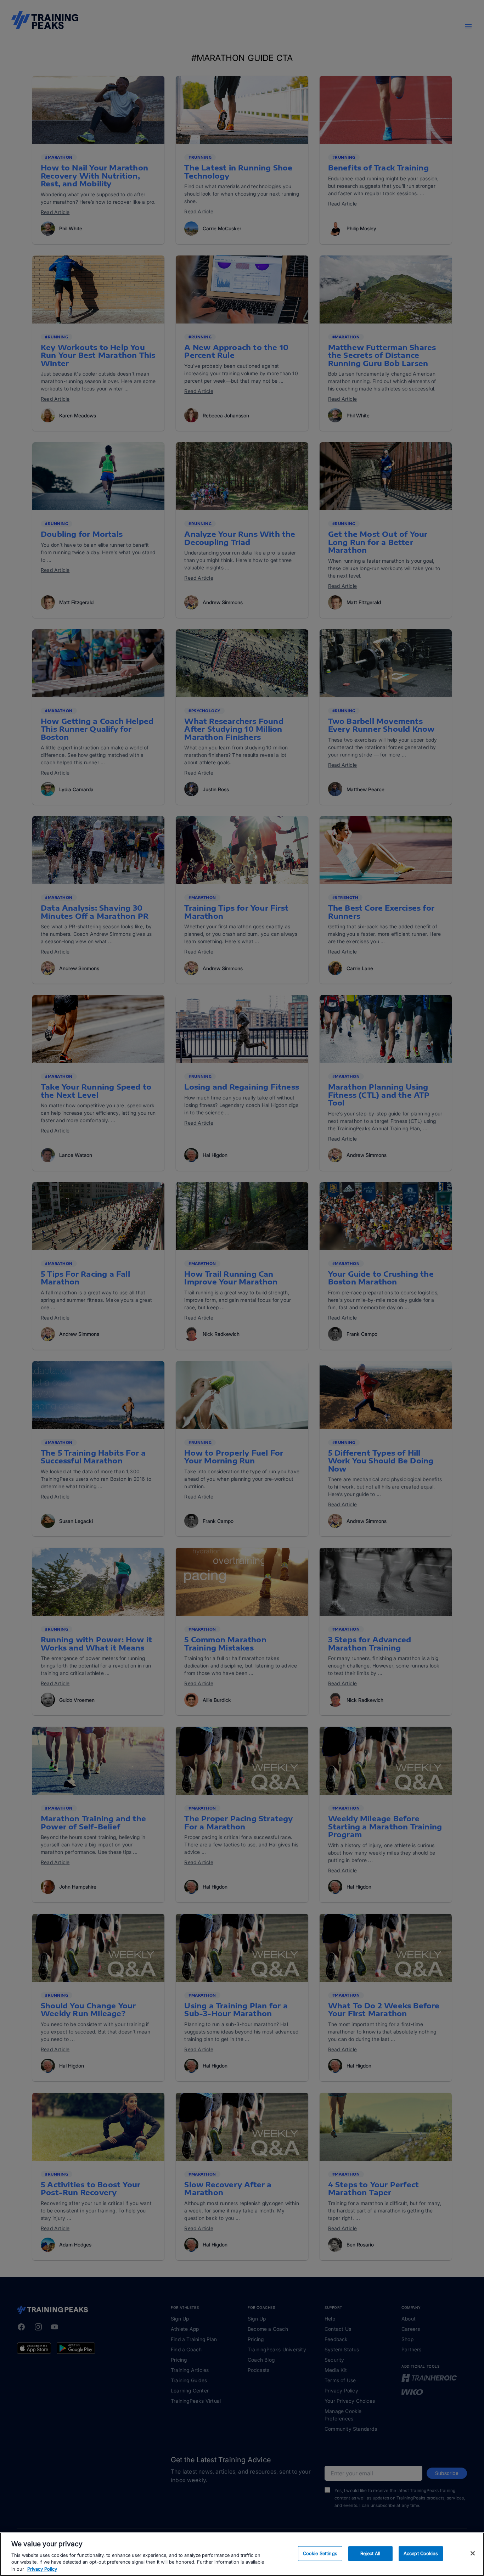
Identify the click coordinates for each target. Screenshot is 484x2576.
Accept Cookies (421, 2553)
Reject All (370, 2553)
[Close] (473, 2553)
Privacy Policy (42, 2569)
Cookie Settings (320, 2553)
